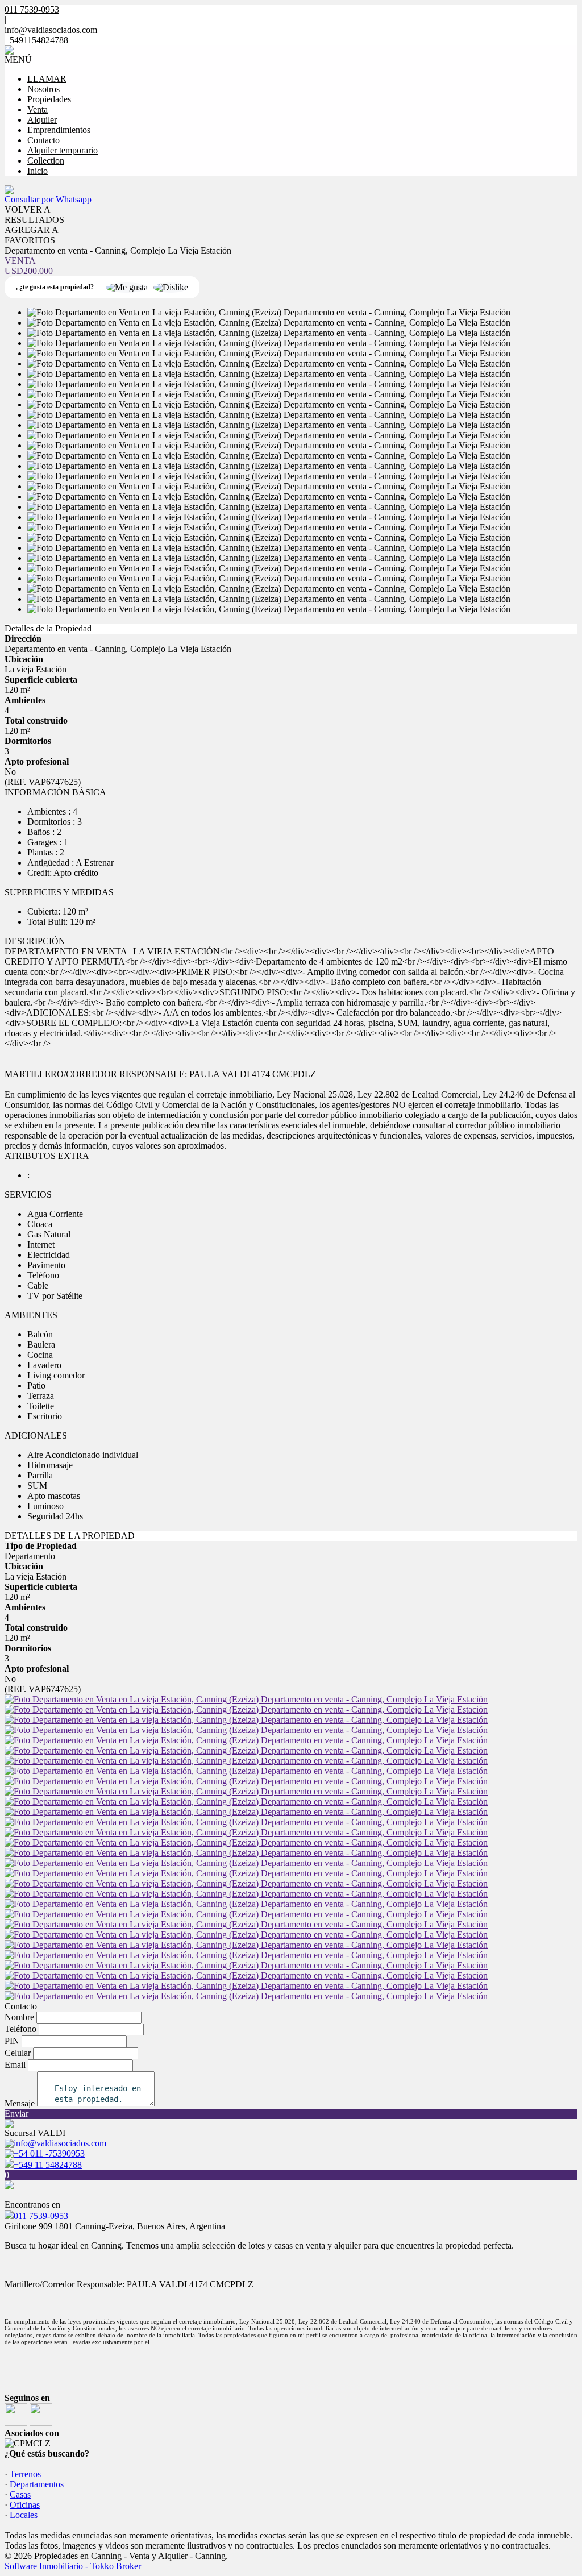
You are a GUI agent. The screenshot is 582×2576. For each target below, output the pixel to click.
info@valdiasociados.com (51, 30)
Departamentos (37, 2484)
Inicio (38, 171)
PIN (12, 2041)
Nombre (19, 2017)
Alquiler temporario (63, 150)
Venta (38, 109)
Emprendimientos (59, 130)
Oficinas (25, 2505)
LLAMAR (47, 79)
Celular (18, 2053)
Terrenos (25, 2474)
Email (15, 2065)
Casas (20, 2494)
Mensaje (20, 2103)
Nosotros (43, 89)
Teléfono (20, 2029)
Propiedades (49, 99)
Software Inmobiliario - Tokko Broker (73, 2566)
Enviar (16, 2114)
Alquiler (42, 120)
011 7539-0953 (41, 2216)
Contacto (43, 140)
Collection (46, 161)
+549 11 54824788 (48, 2165)
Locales (24, 2515)
